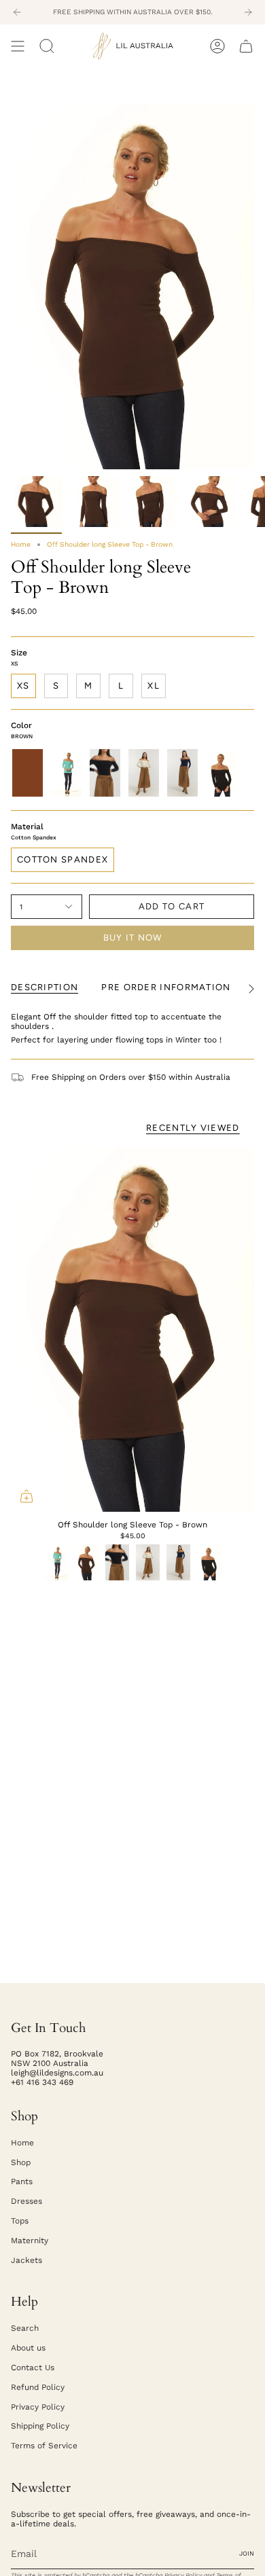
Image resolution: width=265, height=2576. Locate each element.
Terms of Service (44, 2446)
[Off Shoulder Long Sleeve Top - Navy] (182, 773)
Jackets (26, 2260)
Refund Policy (38, 2387)
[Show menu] (18, 46)
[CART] (246, 46)
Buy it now (133, 938)
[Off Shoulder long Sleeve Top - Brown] (132, 1329)
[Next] (248, 12)
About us (28, 2348)
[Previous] (17, 12)
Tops (20, 2221)
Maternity (30, 2241)
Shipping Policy (40, 2426)
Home (21, 544)
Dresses (26, 2201)
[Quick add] (26, 1496)
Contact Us (33, 2368)
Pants (22, 2181)
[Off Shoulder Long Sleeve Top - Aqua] (66, 773)
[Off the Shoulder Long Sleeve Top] (221, 773)
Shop (21, 2162)
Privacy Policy (38, 2407)
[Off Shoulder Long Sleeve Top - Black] (105, 773)
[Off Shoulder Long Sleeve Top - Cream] (144, 773)
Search (25, 2328)
